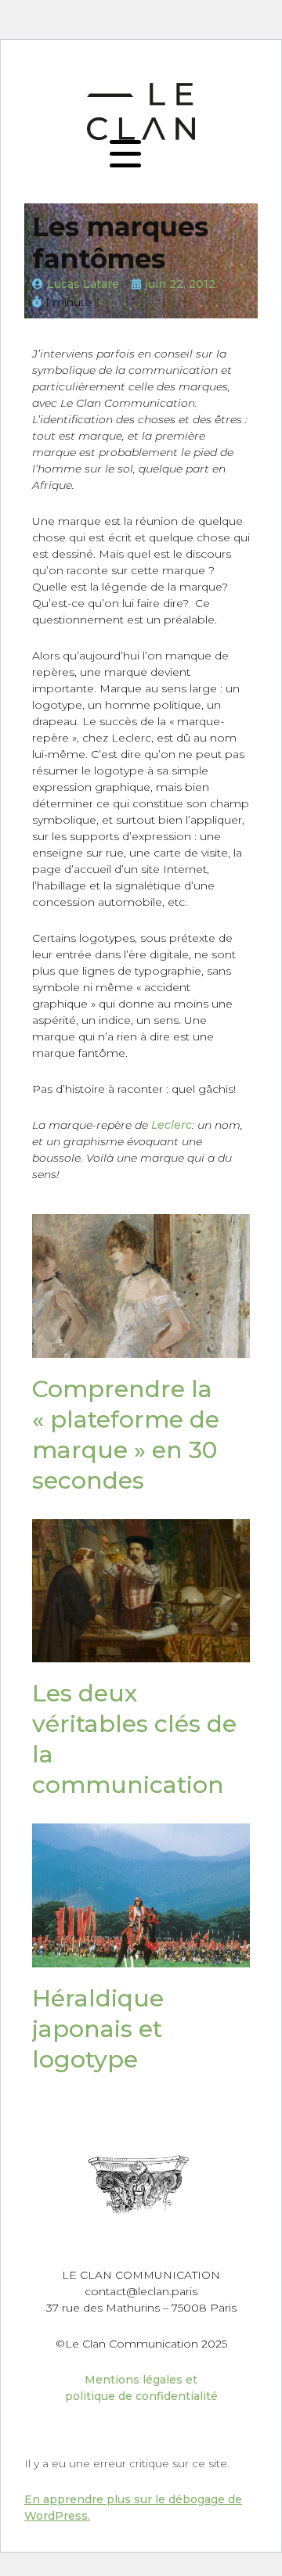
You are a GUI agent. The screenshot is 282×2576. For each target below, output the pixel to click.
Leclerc (172, 1125)
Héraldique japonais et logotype (98, 2029)
